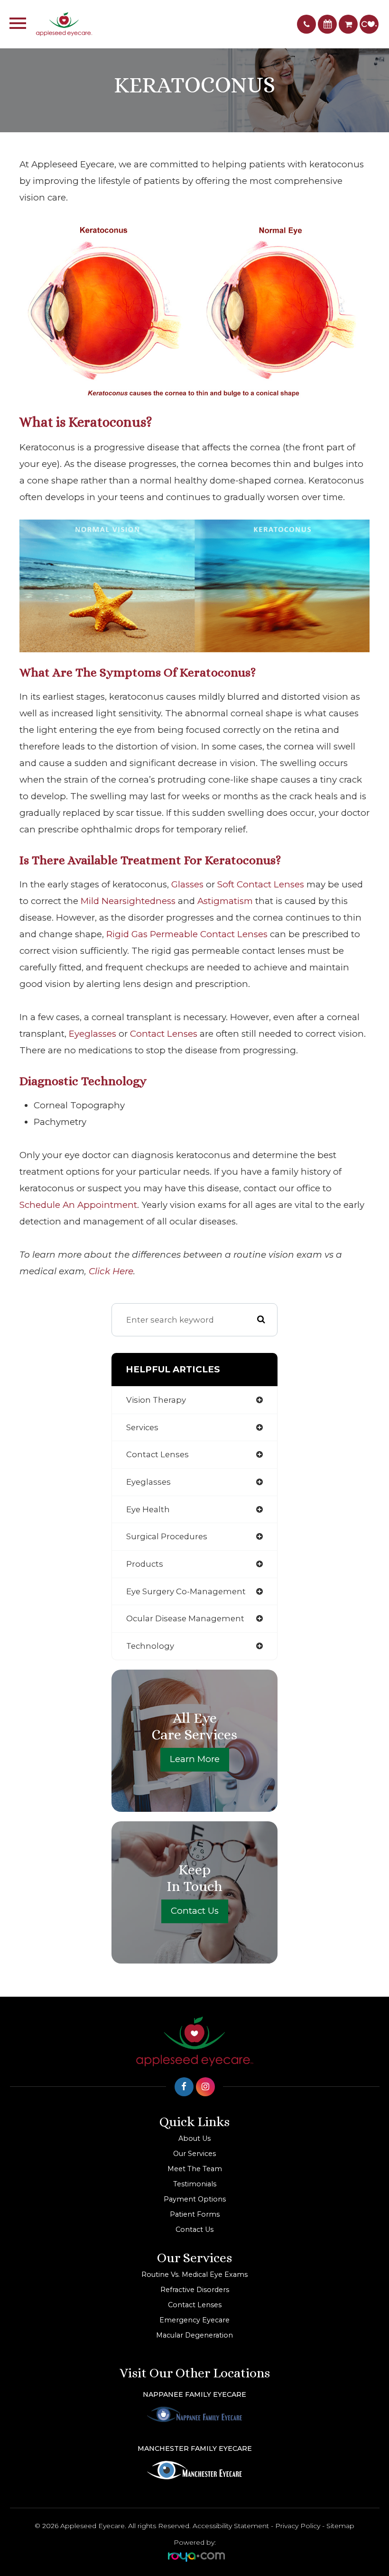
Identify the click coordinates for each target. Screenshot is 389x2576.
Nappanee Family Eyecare (194, 2394)
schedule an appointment (78, 1205)
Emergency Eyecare (194, 2320)
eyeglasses (93, 1034)
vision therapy (156, 1400)
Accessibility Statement (231, 2526)
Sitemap (340, 2526)
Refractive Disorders (195, 2290)
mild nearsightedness (128, 901)
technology (150, 1646)
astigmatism (225, 901)
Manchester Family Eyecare (195, 2448)
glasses (187, 884)
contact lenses (164, 1034)
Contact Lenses (195, 2305)
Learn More (195, 1759)
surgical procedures (167, 1536)
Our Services (194, 2154)
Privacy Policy (298, 2526)
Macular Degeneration (194, 2335)
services (142, 1427)
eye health (148, 1509)
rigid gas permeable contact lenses (187, 934)
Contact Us (195, 1911)
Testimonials (195, 2184)
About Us (194, 2138)
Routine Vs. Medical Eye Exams (194, 2275)
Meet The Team (195, 2169)
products (145, 1564)
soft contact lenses (261, 884)
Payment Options (195, 2199)
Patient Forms (195, 2214)
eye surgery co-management (186, 1591)
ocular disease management (185, 1618)
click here (111, 1271)
